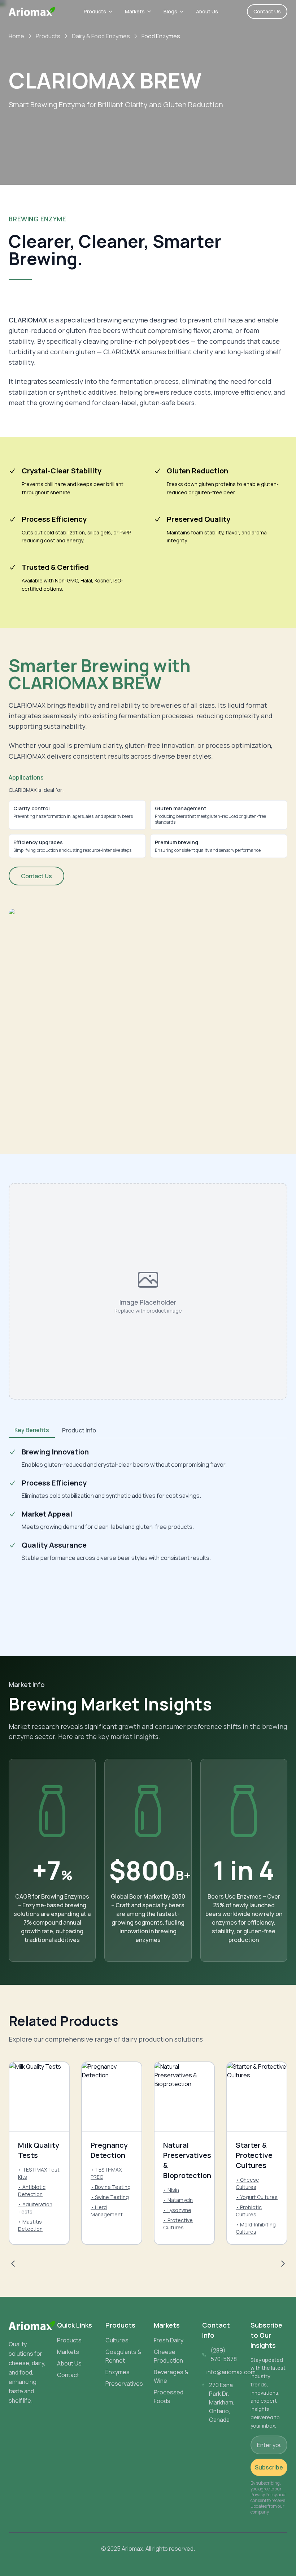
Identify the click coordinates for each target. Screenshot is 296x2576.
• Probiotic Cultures (249, 2211)
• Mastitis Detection (30, 2225)
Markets (135, 11)
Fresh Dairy (169, 2340)
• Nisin (171, 2190)
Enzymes (117, 2372)
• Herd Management (107, 2211)
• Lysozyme (177, 2210)
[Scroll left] (13, 2264)
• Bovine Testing (111, 2187)
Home (16, 36)
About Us (207, 11)
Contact (68, 2375)
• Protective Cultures (178, 2224)
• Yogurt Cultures (257, 2197)
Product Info (79, 1430)
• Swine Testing (110, 2197)
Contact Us (267, 11)
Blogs (170, 11)
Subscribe (269, 2467)
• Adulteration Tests (35, 2208)
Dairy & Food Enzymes (101, 36)
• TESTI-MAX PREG (106, 2173)
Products (95, 11)
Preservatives (124, 2384)
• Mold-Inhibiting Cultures (256, 2228)
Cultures (117, 2340)
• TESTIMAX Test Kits (39, 2173)
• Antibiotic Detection (32, 2191)
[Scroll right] (283, 2264)
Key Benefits (32, 1430)
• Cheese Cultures (247, 2183)
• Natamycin (178, 2200)
